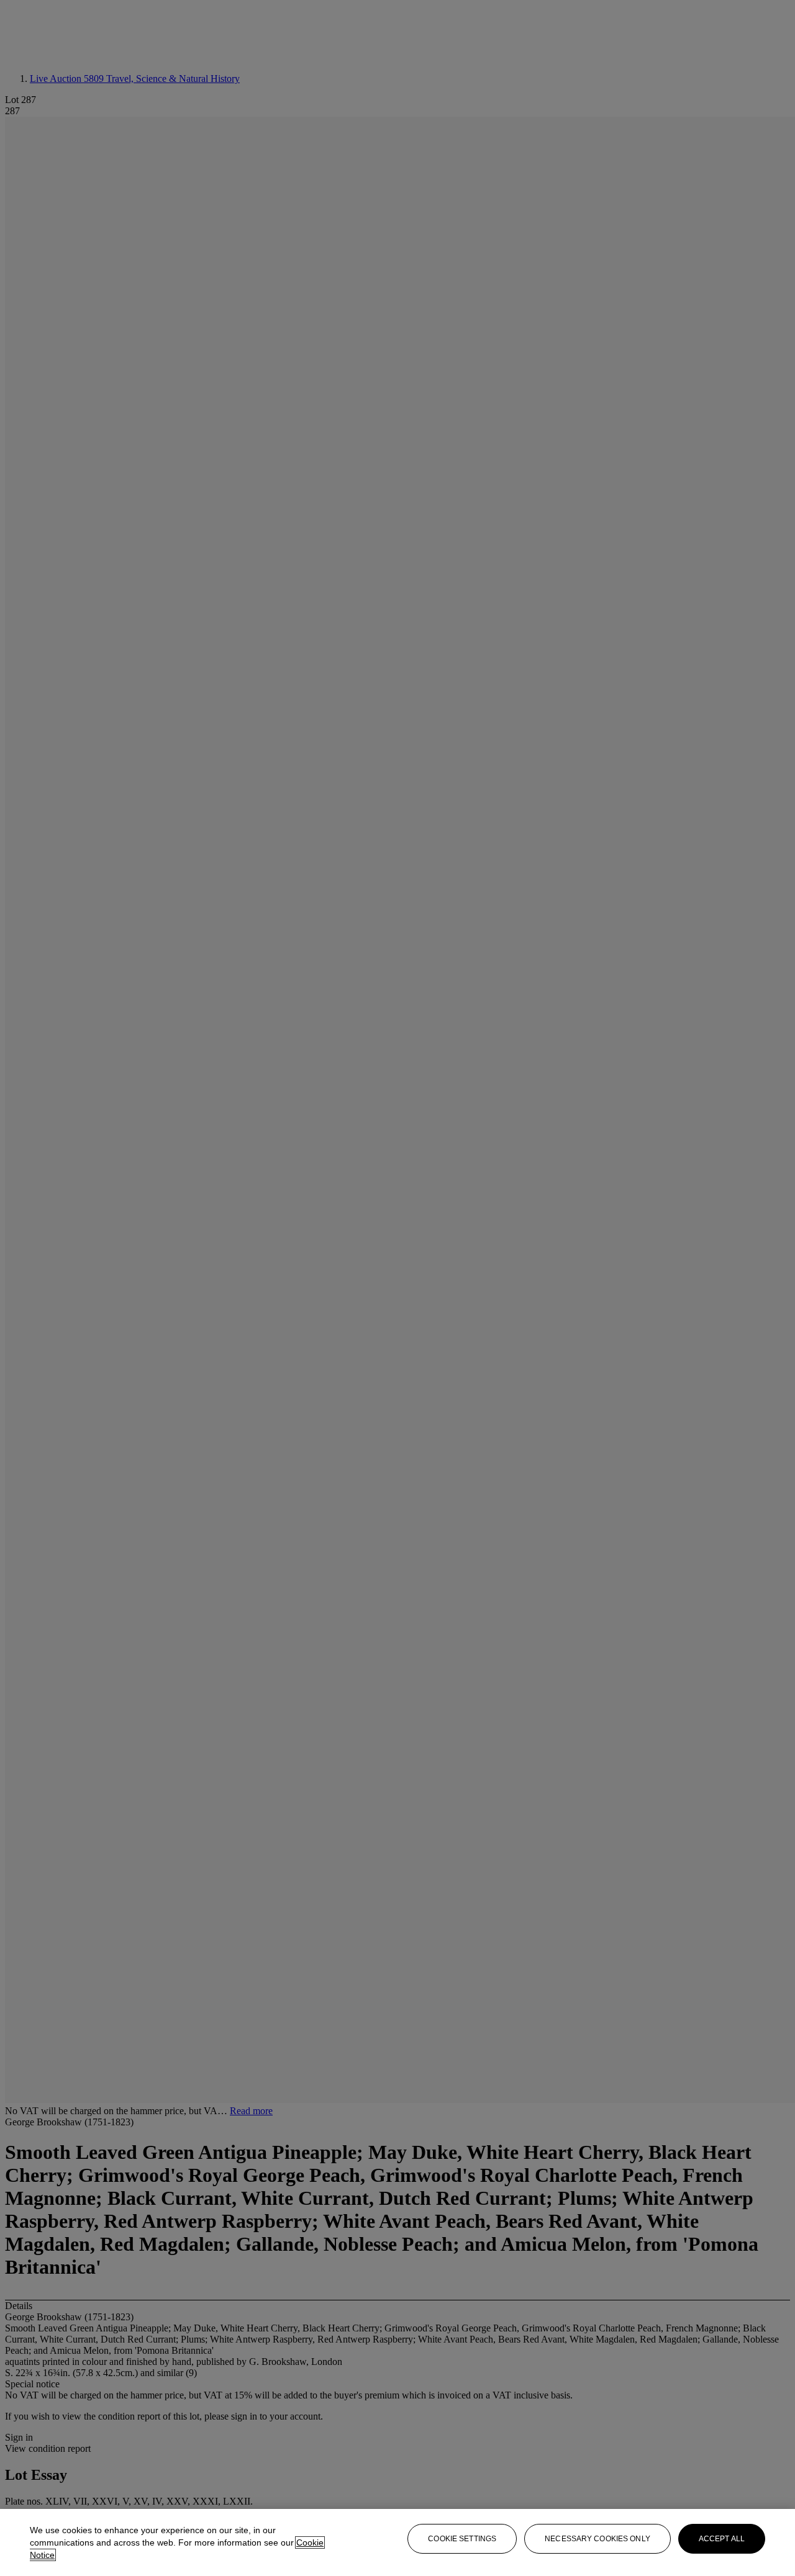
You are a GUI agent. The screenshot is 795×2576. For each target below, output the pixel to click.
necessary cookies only (597, 2539)
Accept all (722, 2539)
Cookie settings (462, 2539)
